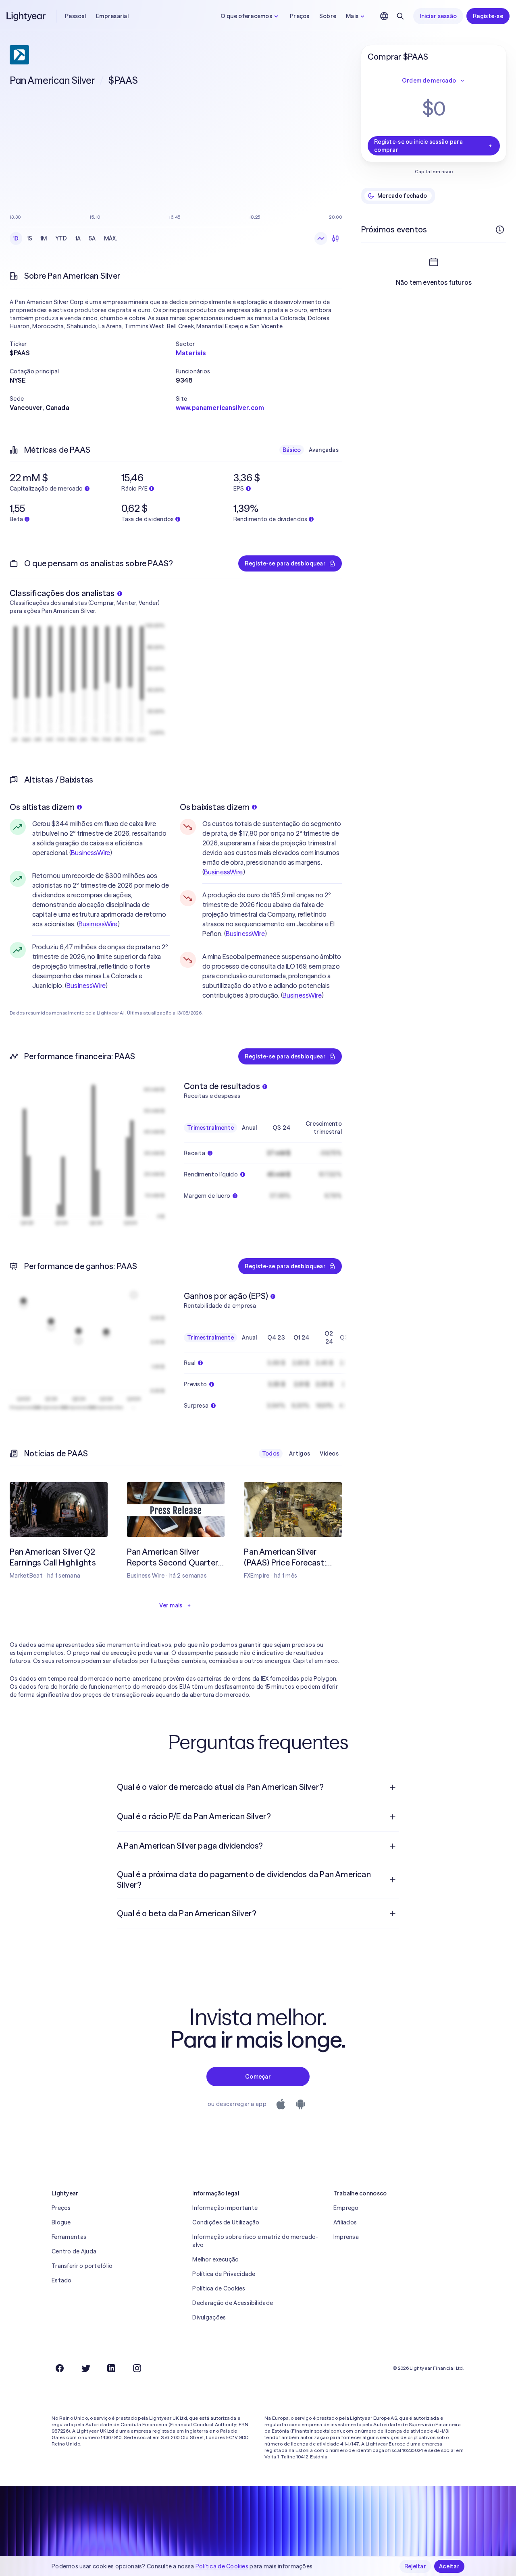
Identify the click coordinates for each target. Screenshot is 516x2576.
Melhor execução (215, 2259)
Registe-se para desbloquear (285, 563)
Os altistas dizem (42, 807)
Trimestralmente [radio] (210, 1128)
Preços (300, 16)
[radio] (321, 238)
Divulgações (209, 2317)
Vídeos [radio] (329, 1454)
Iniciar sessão (438, 16)
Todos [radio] (271, 1454)
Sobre (328, 16)
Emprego (346, 2208)
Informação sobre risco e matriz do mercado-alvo (255, 2241)
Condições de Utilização (226, 2222)
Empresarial (112, 16)
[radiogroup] (65, 238)
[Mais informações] (500, 230)
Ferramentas (69, 2237)
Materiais (191, 353)
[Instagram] (137, 2368)
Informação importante (225, 2208)
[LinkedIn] (111, 2368)
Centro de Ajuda (74, 2251)
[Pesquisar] (400, 16)
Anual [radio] (249, 1128)
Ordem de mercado (429, 81)
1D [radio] (16, 238)
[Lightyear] (27, 16)
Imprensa (346, 2237)
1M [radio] (44, 238)
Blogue (61, 2222)
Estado (62, 2280)
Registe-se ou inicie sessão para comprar (418, 146)
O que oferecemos (246, 16)
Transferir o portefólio (82, 2266)
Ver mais (171, 1605)
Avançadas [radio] (324, 450)
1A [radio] (78, 238)
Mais (352, 16)
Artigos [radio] (300, 1454)
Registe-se (488, 16)
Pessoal (76, 16)
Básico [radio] (292, 450)
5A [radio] (92, 238)
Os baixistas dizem (215, 807)
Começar (258, 2077)
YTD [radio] (61, 238)
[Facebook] (60, 2368)
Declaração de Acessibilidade (233, 2303)
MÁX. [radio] (111, 238)
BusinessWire (91, 853)
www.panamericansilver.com (220, 408)
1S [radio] (30, 238)
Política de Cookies (219, 2288)
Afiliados (345, 2222)
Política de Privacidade (224, 2274)
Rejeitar (415, 2566)
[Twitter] (85, 2368)
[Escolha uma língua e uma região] (384, 16)
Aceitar (449, 2566)
